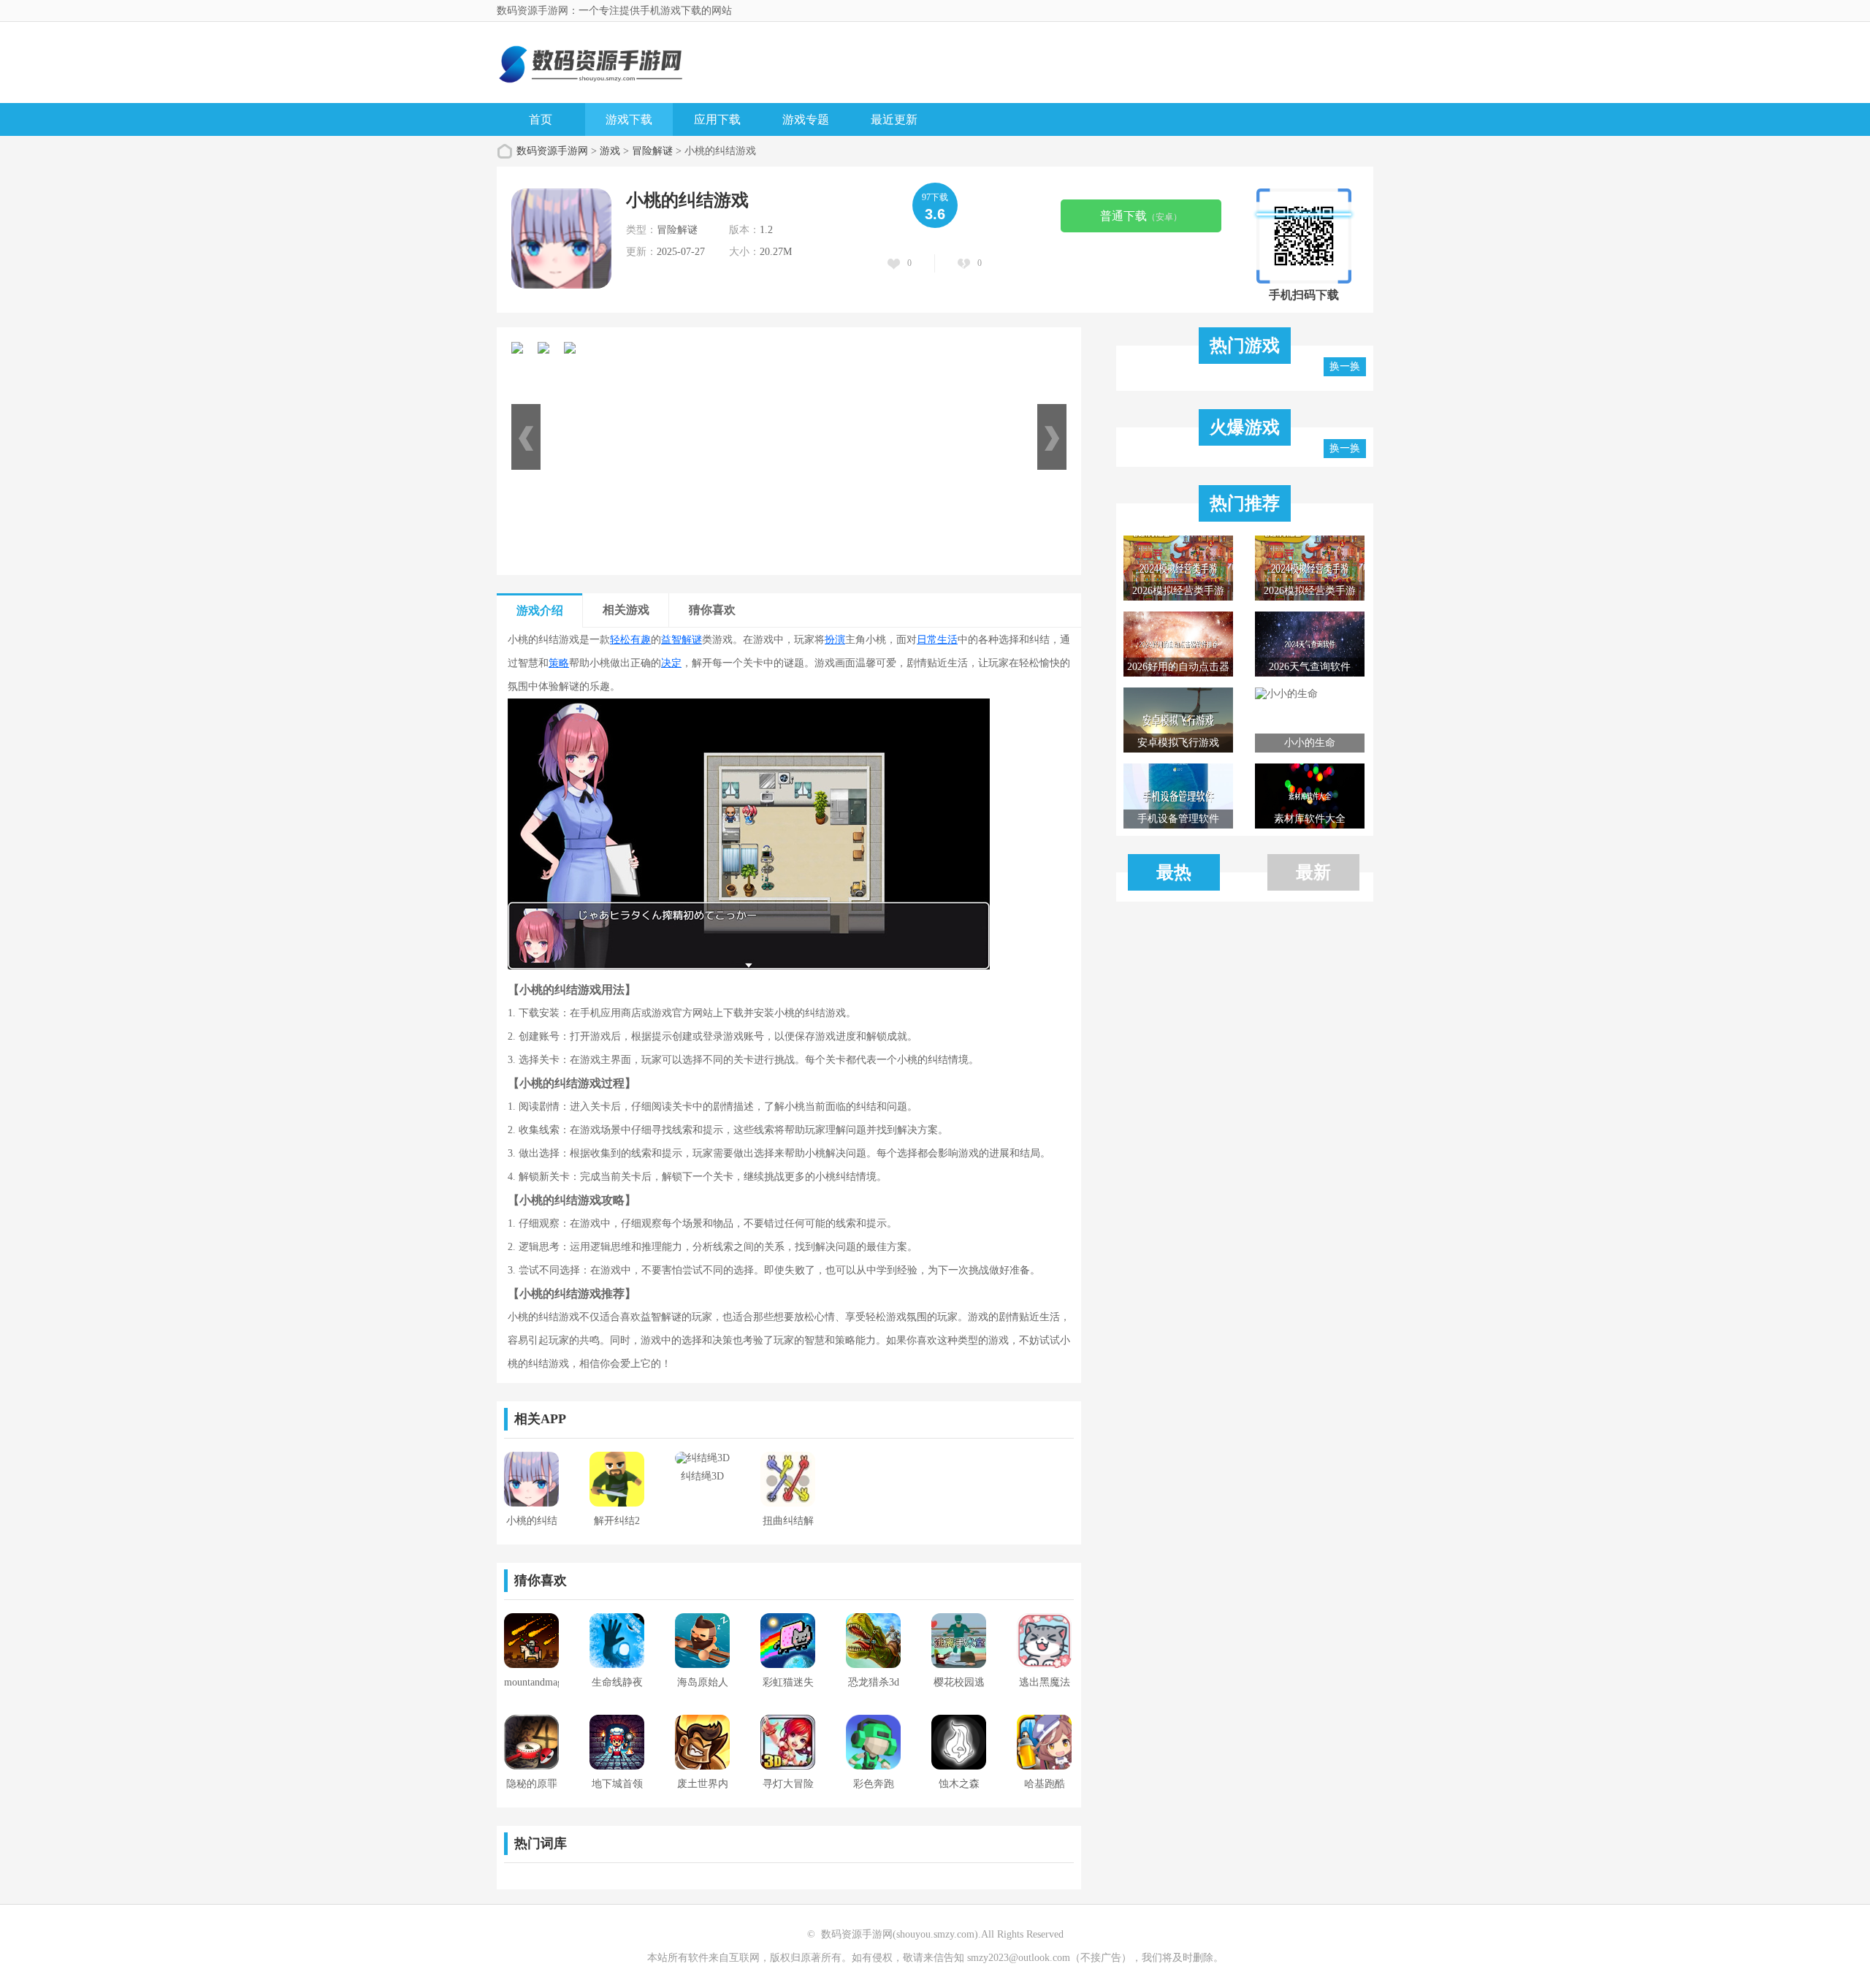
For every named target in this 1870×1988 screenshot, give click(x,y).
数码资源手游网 (552, 151)
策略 (559, 663)
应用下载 (717, 119)
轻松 (620, 640)
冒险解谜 (652, 151)
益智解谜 (682, 640)
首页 (541, 119)
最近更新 (894, 119)
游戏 (610, 151)
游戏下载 (629, 119)
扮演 (835, 640)
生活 (947, 640)
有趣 (641, 640)
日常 (927, 640)
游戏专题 (806, 119)
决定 (671, 663)
